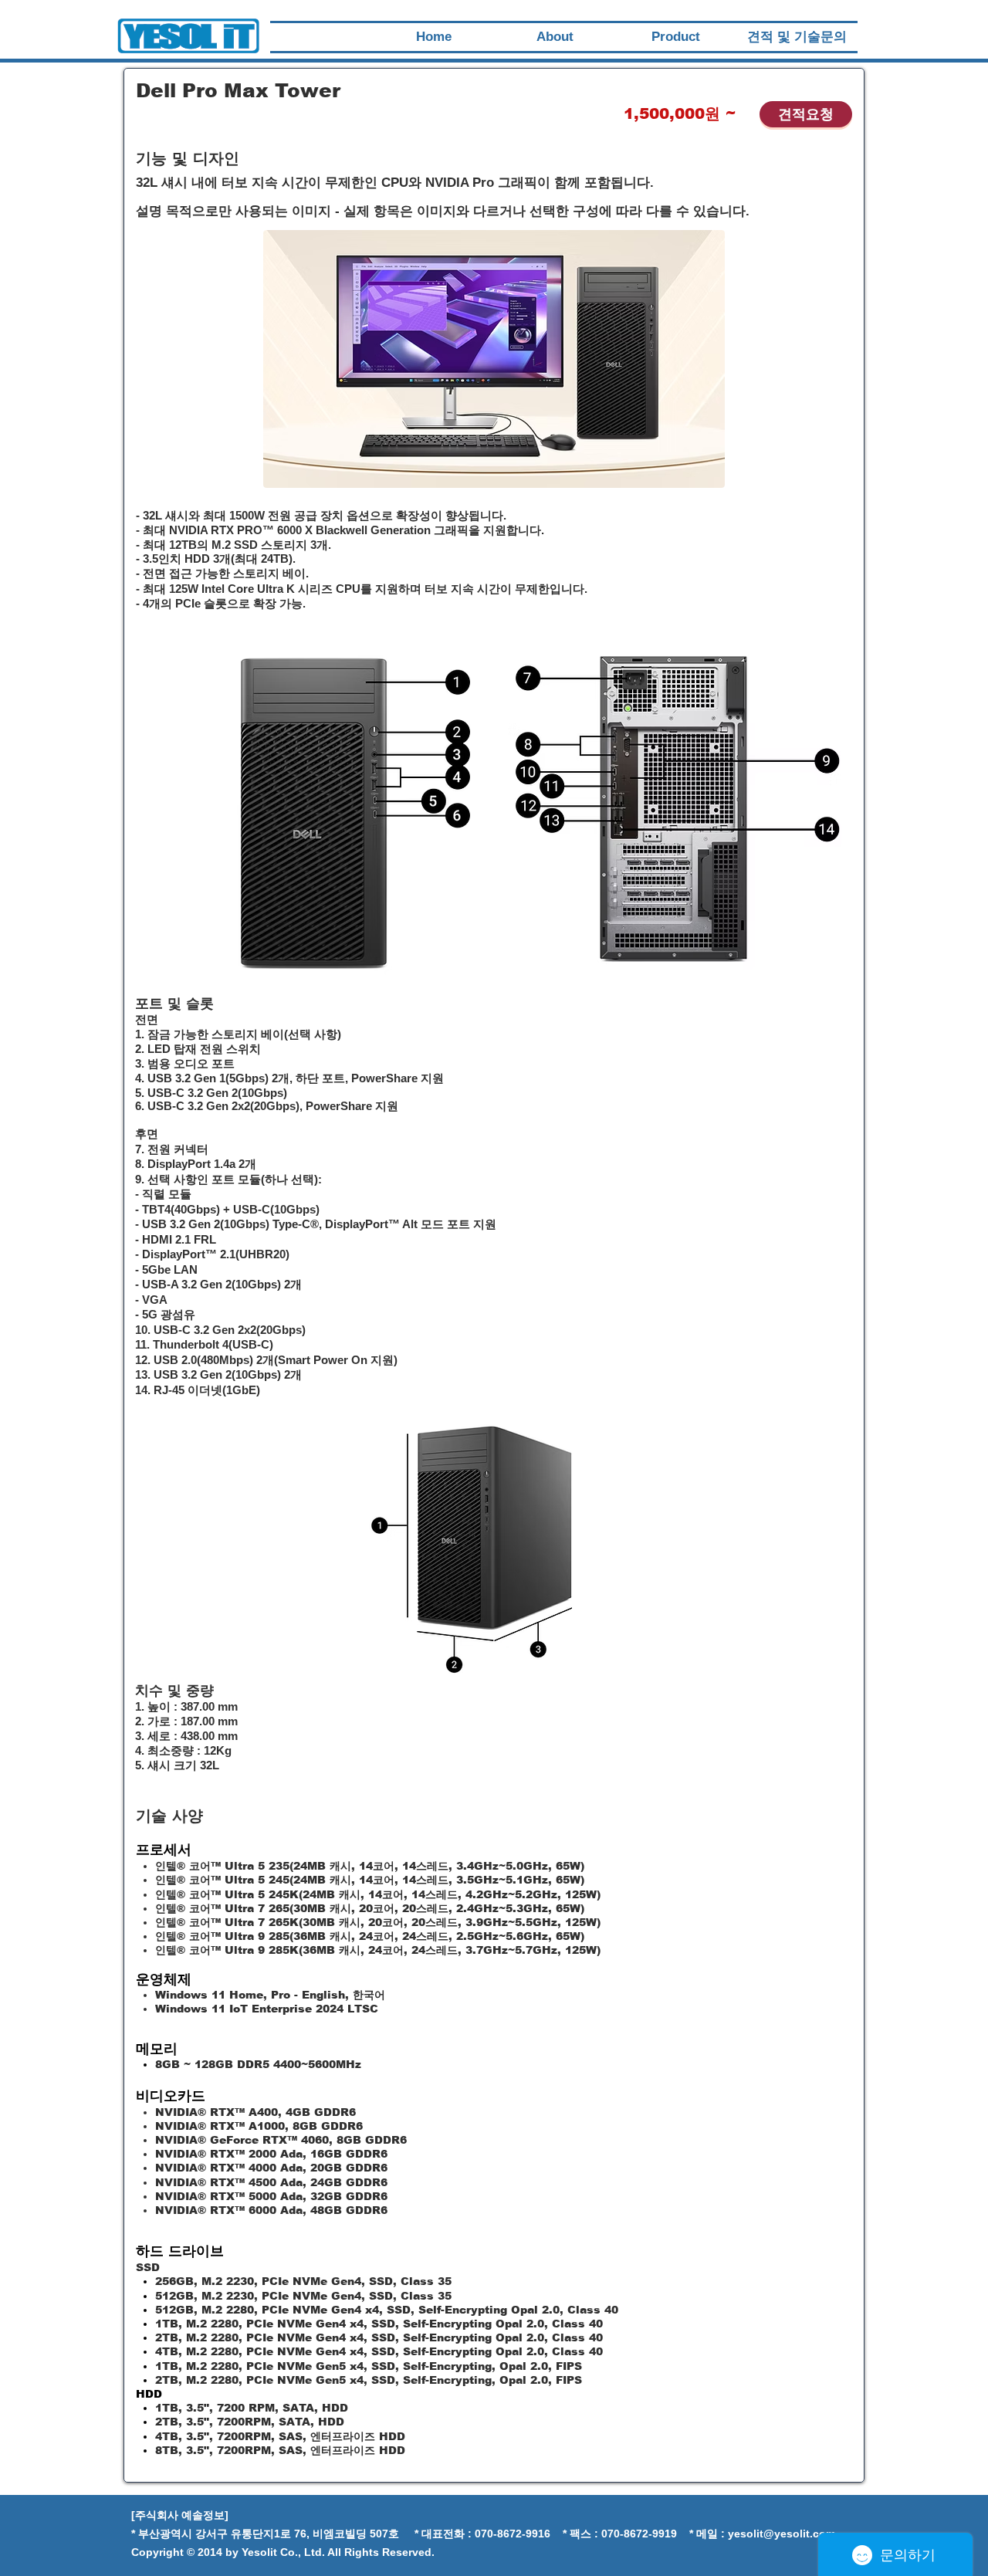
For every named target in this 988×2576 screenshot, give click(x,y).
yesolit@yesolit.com (782, 2534)
